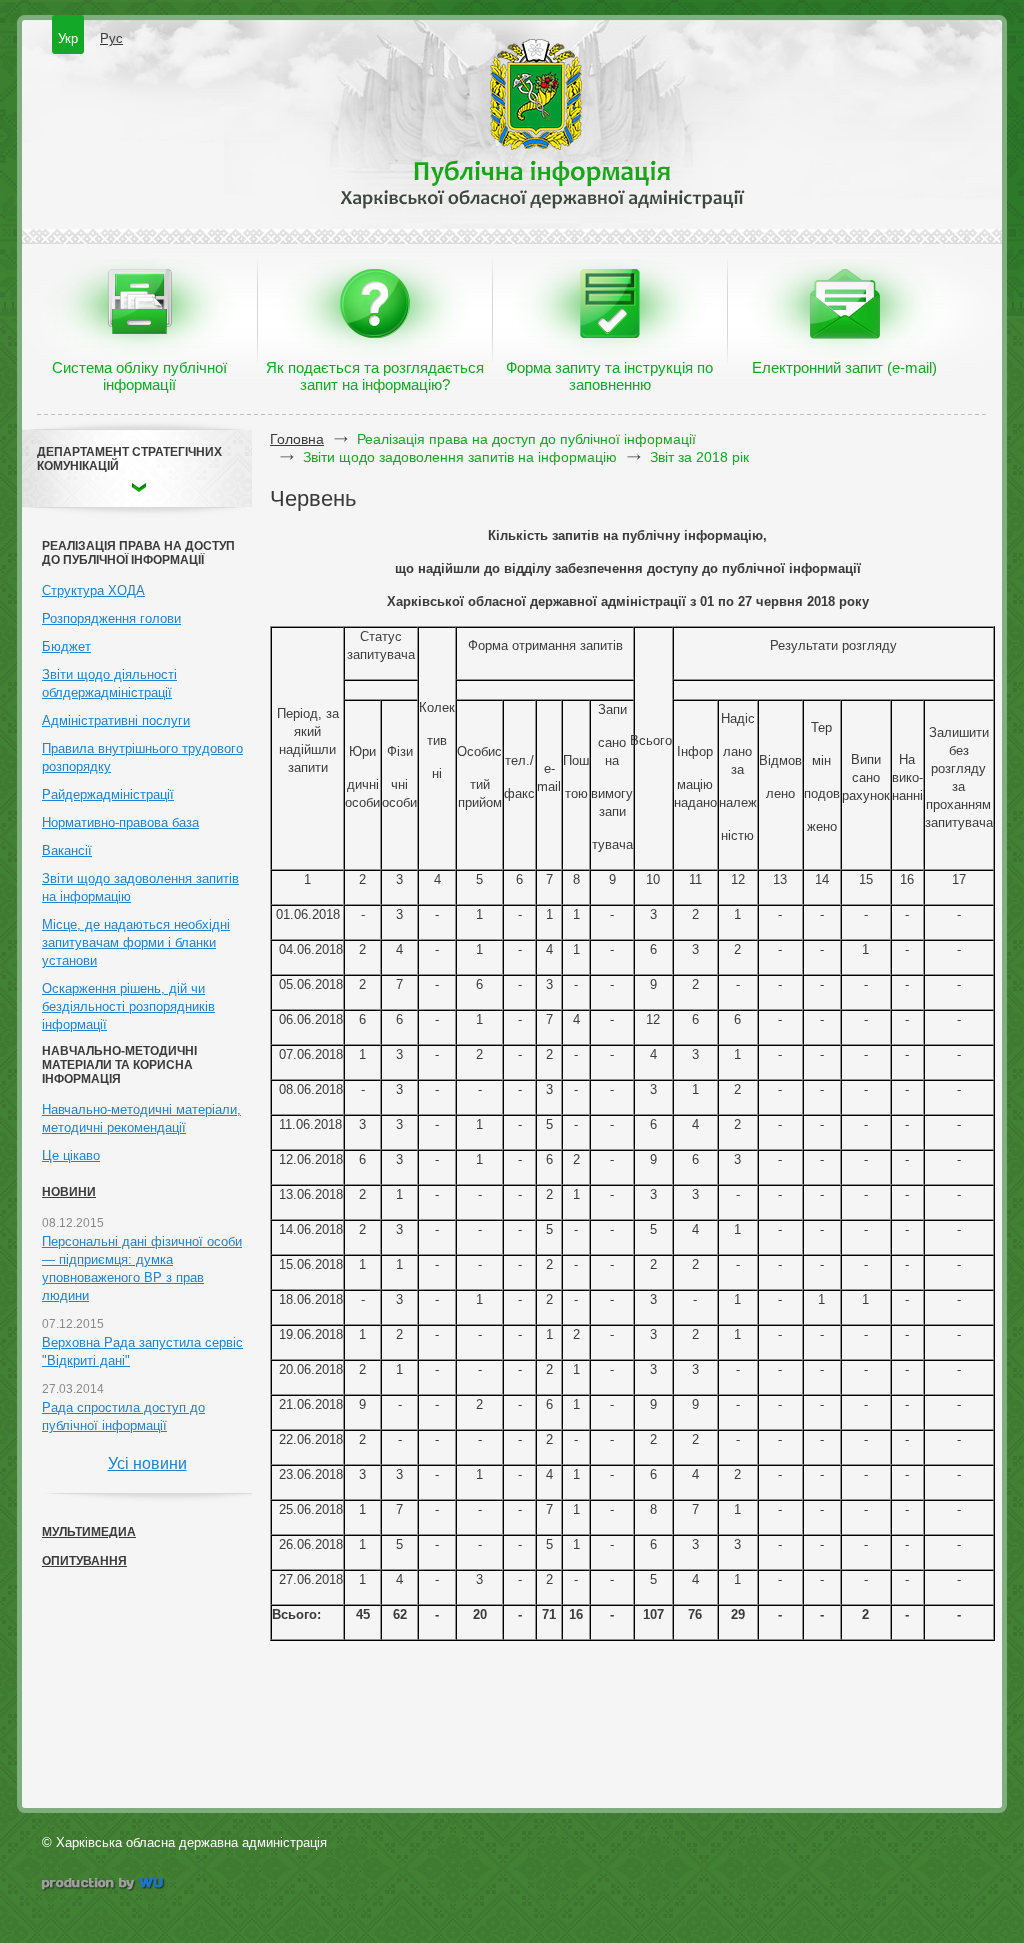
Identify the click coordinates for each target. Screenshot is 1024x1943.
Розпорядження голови (111, 618)
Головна (297, 439)
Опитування (84, 1561)
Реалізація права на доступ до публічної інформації (526, 439)
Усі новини (147, 1463)
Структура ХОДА (93, 590)
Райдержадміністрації (108, 794)
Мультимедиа (89, 1532)
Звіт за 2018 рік (699, 457)
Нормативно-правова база (120, 822)
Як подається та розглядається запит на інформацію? (375, 376)
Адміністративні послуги (116, 720)
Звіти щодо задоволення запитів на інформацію (460, 457)
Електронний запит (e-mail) (844, 367)
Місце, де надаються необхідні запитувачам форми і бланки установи (136, 942)
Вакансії (67, 850)
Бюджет (66, 646)
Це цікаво (71, 1155)
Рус (111, 38)
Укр (68, 38)
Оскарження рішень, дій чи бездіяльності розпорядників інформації (128, 1006)
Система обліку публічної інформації (139, 376)
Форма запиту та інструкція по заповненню (609, 376)
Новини (69, 1192)
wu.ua (104, 1885)
